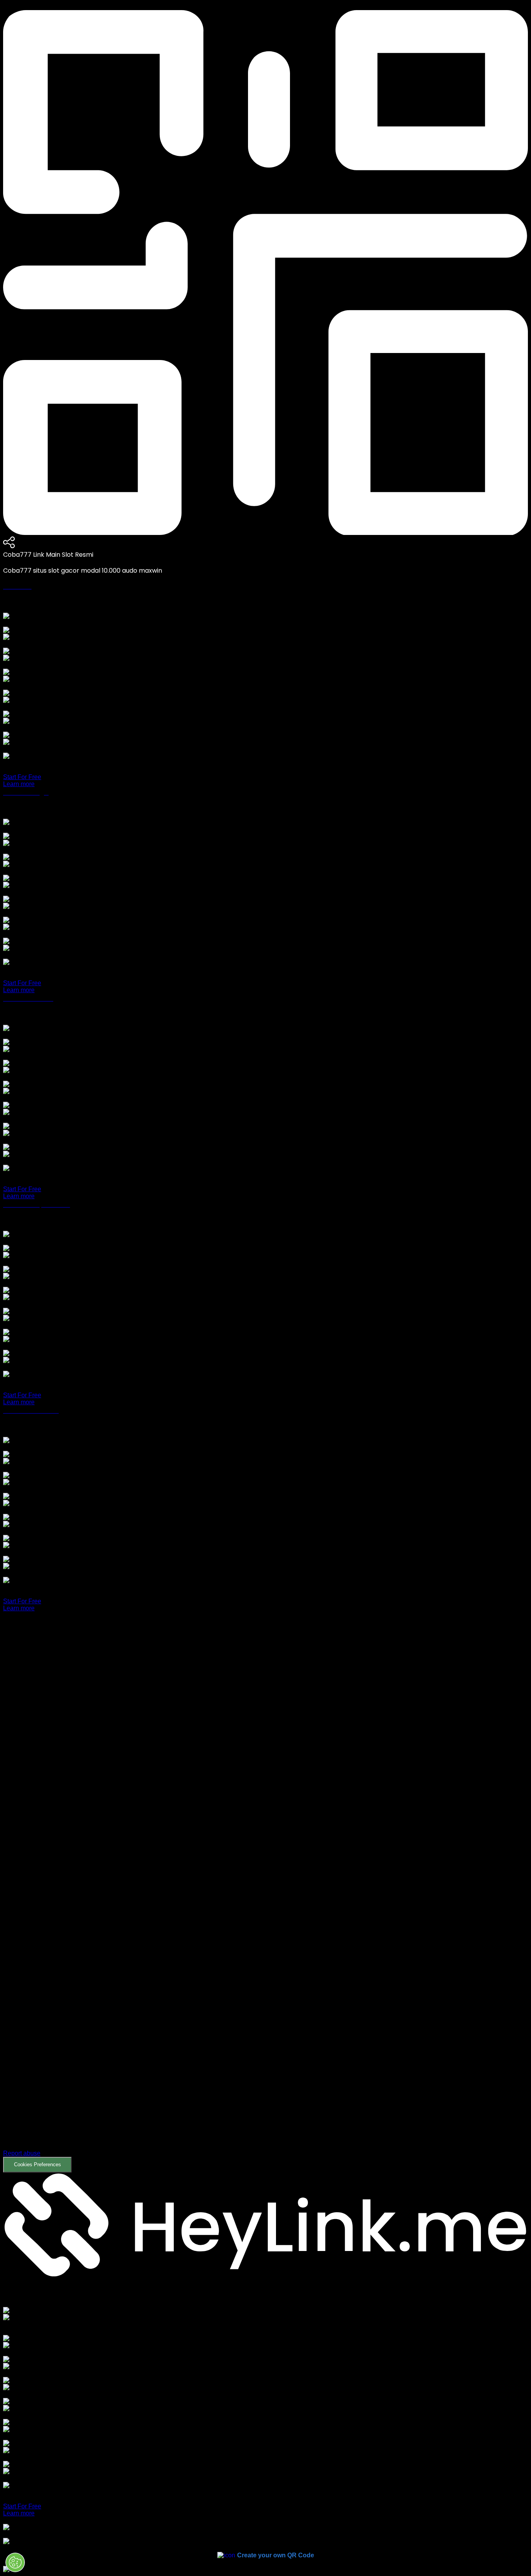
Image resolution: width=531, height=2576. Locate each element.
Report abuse (22, 2153)
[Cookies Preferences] (15, 2562)
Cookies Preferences (38, 2164)
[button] (265, 1898)
